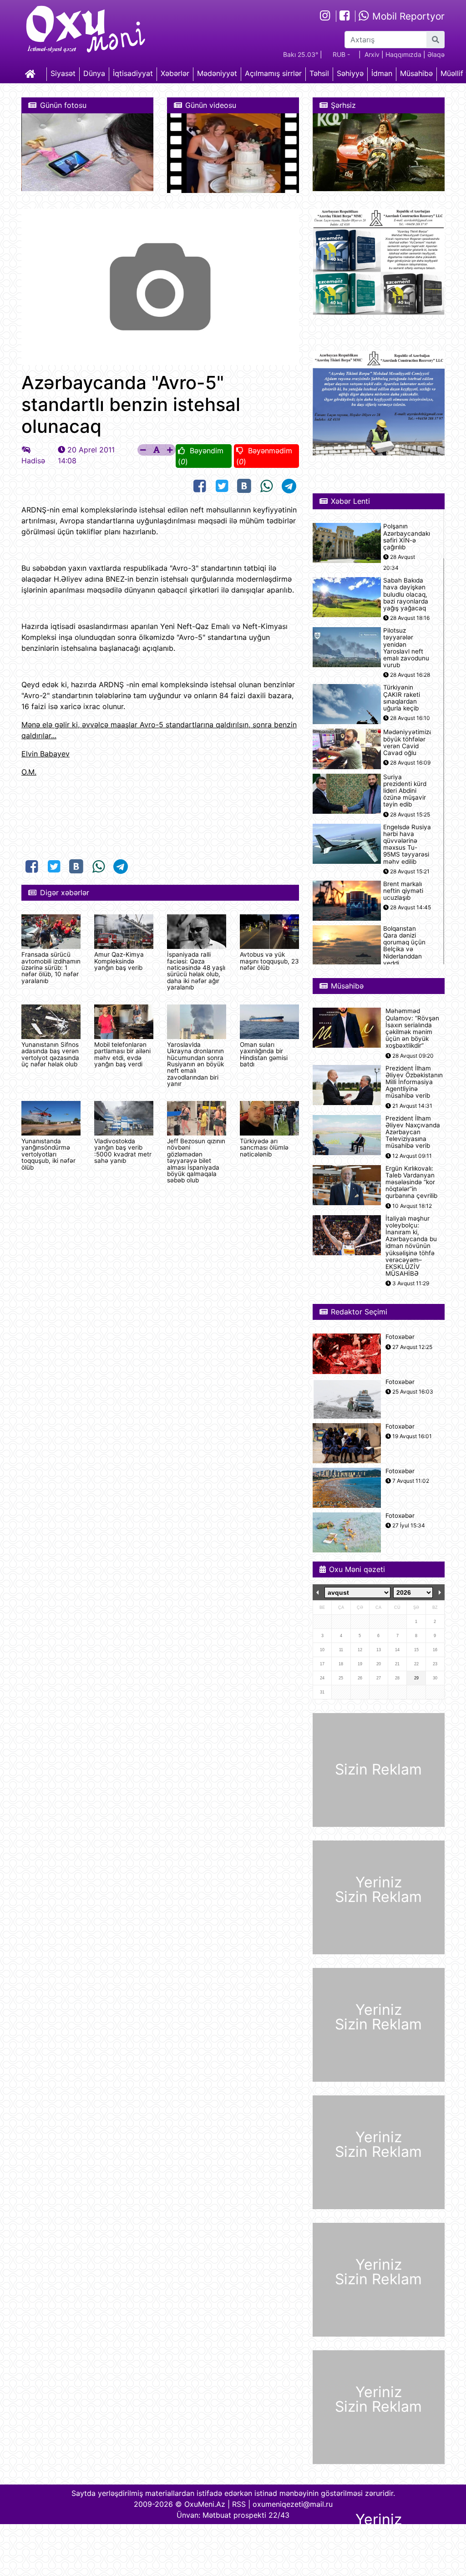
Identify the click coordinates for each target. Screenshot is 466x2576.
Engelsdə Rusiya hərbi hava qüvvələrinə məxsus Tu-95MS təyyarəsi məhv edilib (407, 844)
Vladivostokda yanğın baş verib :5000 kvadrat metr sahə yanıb (123, 1151)
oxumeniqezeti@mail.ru (293, 2504)
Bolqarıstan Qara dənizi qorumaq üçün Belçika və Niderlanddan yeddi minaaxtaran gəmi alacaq (404, 953)
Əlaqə (436, 54)
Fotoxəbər (400, 1337)
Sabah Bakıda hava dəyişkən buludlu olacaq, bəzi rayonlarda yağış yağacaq (406, 594)
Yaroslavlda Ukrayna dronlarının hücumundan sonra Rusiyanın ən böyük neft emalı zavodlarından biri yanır (195, 1064)
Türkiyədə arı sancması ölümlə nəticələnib (264, 1148)
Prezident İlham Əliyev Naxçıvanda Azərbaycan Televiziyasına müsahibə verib (413, 1132)
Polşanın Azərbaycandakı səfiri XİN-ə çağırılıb (407, 537)
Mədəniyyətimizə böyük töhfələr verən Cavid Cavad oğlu (408, 743)
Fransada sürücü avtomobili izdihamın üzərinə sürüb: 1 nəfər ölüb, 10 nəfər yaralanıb (51, 968)
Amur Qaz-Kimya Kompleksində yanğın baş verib (119, 961)
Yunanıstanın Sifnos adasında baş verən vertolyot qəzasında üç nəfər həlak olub (50, 1054)
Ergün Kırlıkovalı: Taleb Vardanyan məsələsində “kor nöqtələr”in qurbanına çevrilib (411, 1182)
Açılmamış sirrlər (273, 73)
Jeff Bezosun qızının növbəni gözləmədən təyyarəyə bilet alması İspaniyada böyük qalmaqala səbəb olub (196, 1161)
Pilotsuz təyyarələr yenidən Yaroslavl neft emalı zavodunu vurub (406, 648)
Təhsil (319, 73)
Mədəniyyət (217, 73)
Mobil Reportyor (407, 16)
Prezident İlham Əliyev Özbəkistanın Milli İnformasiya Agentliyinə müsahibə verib (414, 1082)
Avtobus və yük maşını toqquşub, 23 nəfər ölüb (269, 961)
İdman (382, 73)
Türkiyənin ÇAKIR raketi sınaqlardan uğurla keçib (402, 698)
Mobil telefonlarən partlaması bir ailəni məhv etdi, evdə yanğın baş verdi (122, 1054)
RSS (239, 2504)
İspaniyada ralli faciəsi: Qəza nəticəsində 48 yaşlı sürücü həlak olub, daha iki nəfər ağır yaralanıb (196, 971)
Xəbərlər (175, 73)
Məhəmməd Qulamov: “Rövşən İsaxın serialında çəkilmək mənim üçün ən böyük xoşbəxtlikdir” (412, 1028)
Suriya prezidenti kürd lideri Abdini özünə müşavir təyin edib (405, 791)
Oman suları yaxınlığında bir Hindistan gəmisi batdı (264, 1054)
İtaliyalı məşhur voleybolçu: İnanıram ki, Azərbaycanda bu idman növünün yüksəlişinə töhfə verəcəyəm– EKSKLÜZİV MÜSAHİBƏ (411, 1246)
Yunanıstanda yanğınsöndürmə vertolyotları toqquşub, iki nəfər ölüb (48, 1154)
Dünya (94, 73)
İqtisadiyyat (133, 73)
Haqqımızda (403, 54)
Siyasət (63, 73)
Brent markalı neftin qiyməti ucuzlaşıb (403, 891)
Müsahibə (416, 73)
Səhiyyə (350, 73)
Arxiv (372, 54)
